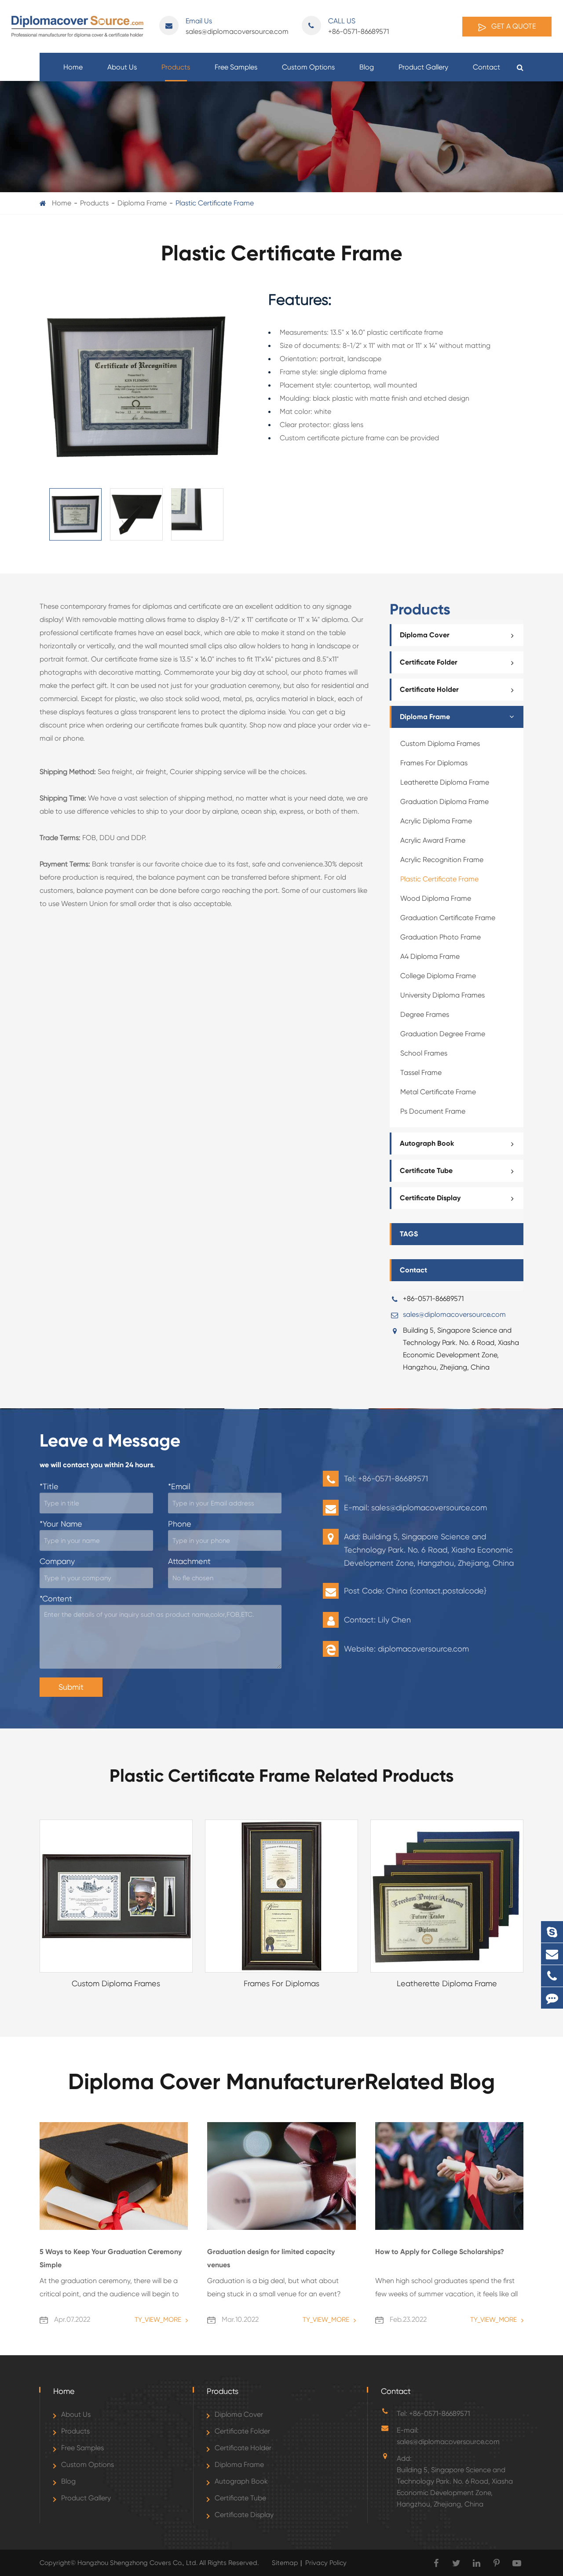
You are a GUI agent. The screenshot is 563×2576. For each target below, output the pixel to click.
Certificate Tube (426, 1171)
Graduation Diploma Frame (444, 802)
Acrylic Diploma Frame (436, 821)
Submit (71, 1687)
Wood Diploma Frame (436, 898)
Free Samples (236, 67)
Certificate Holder (429, 689)
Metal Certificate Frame (438, 1092)
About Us (122, 67)
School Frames (424, 1053)
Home (73, 67)
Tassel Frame (421, 1072)
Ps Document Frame (433, 1111)
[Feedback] (552, 1998)
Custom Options (308, 67)
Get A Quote (513, 26)
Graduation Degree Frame (443, 1034)
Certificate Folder (429, 662)
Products (176, 67)
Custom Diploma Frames (440, 744)
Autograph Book (427, 1143)
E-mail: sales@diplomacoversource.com (448, 2436)
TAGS (409, 1234)
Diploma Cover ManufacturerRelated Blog (281, 2082)
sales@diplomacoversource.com (237, 26)
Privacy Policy (326, 2563)
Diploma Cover (425, 635)
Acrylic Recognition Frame (442, 860)
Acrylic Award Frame (433, 840)
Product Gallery (423, 67)
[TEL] (552, 1976)
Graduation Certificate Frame (448, 918)
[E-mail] (552, 1954)
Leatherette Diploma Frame (445, 782)
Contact (486, 67)
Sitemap (285, 2563)
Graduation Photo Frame (441, 937)
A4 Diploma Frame (430, 956)
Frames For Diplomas (434, 763)
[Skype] (552, 1932)
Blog (367, 67)
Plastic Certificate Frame (215, 203)
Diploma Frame (142, 203)
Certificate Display (430, 1198)
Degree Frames (425, 1014)
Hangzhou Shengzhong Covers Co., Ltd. (138, 2563)
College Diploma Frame (438, 976)
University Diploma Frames (442, 995)
